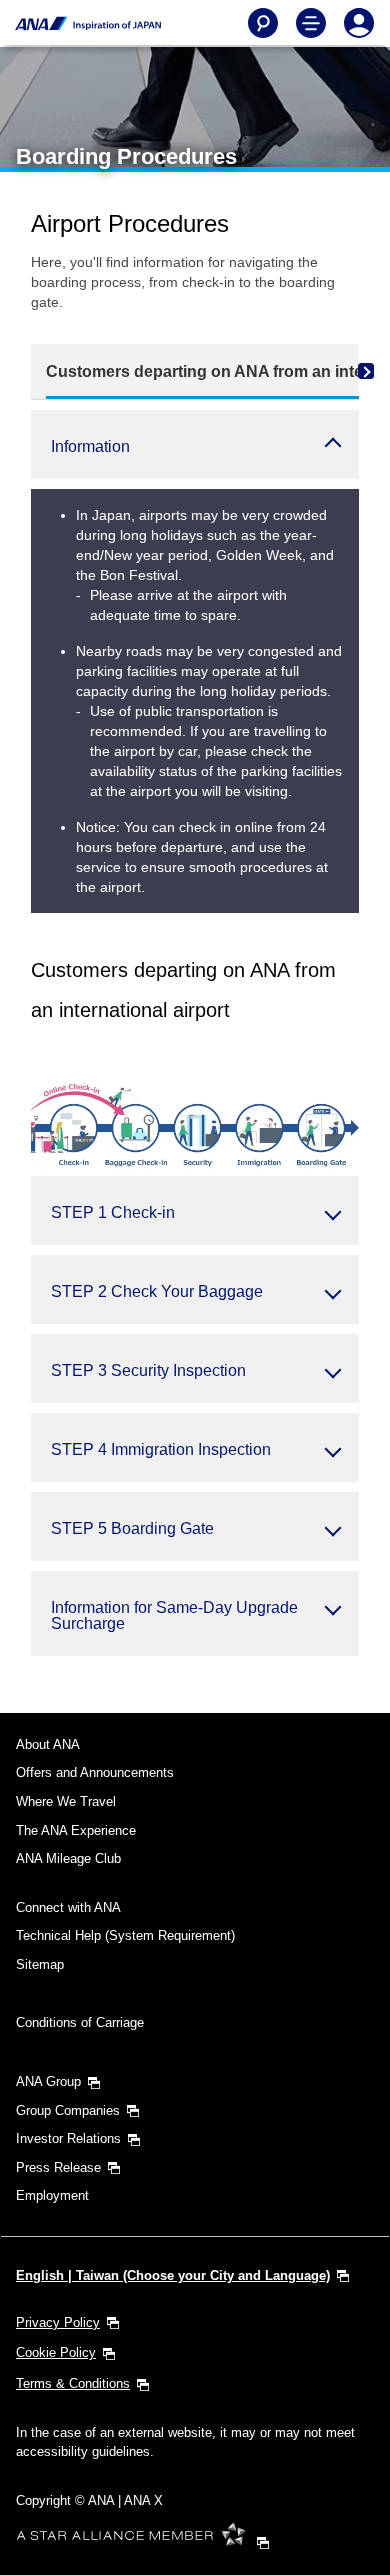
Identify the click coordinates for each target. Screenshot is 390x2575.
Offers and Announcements (95, 1772)
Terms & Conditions (73, 2383)
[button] (195, 444)
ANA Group (48, 2081)
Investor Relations (68, 2138)
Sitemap (40, 1964)
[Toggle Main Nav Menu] (311, 23)
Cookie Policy (56, 2352)
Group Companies (68, 2110)
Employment (52, 2195)
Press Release (58, 2167)
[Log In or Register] (359, 23)
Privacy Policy (58, 2322)
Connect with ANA (68, 1907)
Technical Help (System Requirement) (125, 1935)
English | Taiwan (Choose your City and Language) (173, 2275)
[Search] (263, 23)
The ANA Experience (76, 1830)
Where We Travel (66, 1801)
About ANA (48, 1744)
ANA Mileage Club (68, 1858)
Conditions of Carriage (80, 2022)
